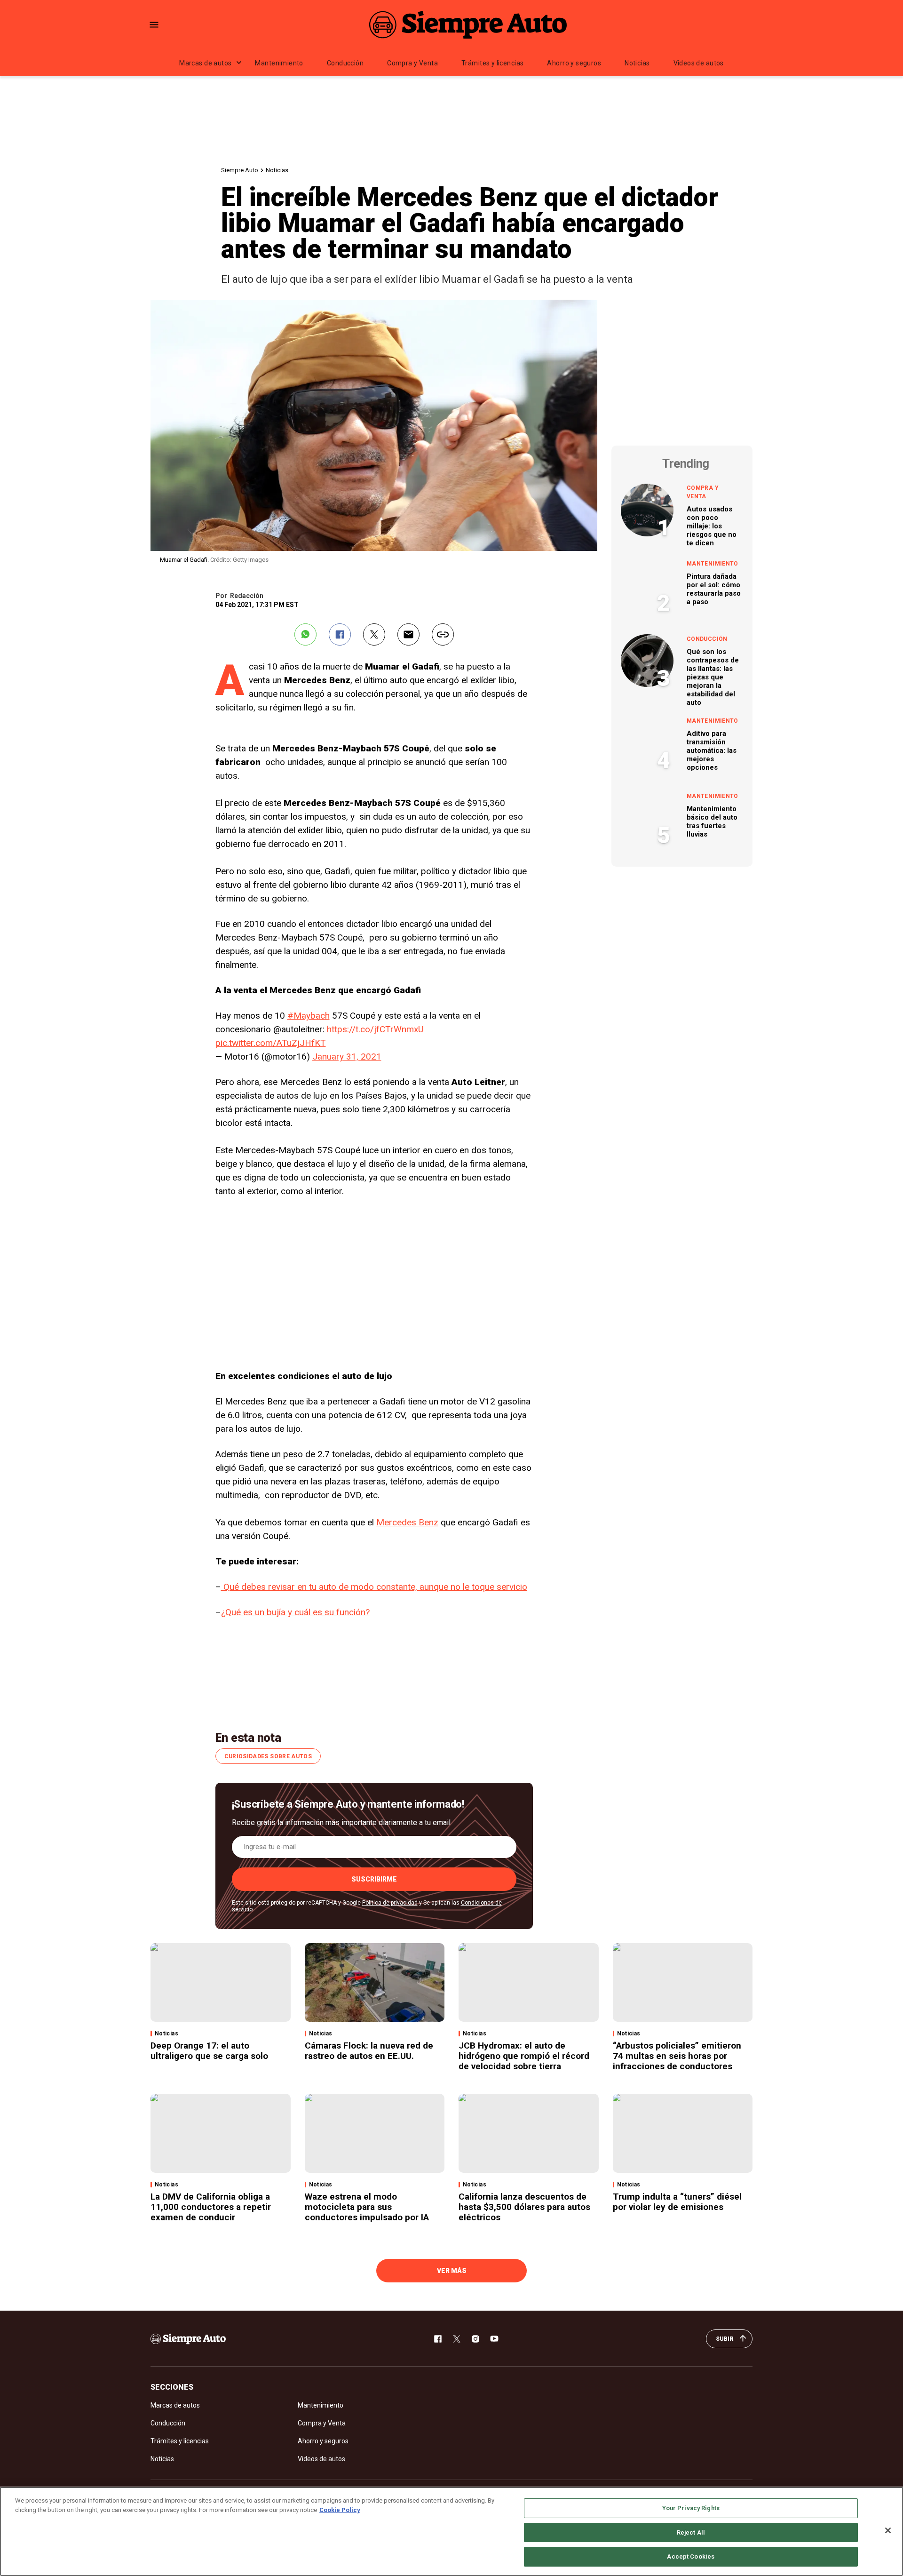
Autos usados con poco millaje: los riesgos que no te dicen (712, 526)
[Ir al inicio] (188, 2339)
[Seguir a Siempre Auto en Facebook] (438, 2339)
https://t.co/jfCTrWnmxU (375, 1029)
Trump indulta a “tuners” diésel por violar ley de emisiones (677, 2202)
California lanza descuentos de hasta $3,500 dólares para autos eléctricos (524, 2207)
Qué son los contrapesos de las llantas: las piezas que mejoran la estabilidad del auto (713, 677)
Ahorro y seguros (574, 63)
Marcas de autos (205, 63)
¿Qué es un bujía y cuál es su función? (295, 1612)
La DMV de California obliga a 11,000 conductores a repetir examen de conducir (211, 2207)
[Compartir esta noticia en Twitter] (374, 634)
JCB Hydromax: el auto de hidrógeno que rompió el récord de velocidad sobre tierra (524, 2056)
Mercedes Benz (407, 1522)
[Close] (888, 2530)
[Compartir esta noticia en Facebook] (340, 634)
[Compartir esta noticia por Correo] (408, 634)
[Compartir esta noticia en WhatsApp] (305, 634)
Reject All (691, 2532)
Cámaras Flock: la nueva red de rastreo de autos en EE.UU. (369, 2051)
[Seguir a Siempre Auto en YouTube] (494, 2339)
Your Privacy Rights (691, 2508)
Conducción (345, 63)
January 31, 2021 (347, 1057)
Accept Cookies (691, 2556)
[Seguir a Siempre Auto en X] (457, 2339)
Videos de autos (699, 63)
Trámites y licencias (492, 63)
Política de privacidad (390, 1903)
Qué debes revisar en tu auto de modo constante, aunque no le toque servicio (374, 1587)
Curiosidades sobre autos (268, 1756)
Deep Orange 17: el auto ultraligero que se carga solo (209, 2051)
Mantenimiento (279, 63)
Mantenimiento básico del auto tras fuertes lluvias (712, 821)
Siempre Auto (240, 170)
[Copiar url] (443, 634)
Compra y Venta (412, 63)
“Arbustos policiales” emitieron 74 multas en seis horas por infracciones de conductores (677, 2056)
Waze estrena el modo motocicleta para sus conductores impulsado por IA (367, 2207)
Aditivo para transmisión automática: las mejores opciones (712, 750)
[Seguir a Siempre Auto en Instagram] (475, 2339)
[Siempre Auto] (468, 24)
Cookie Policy (340, 2510)
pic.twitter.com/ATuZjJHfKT (271, 1043)
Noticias (637, 63)
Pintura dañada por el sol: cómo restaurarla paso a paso (714, 589)
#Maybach (309, 1016)
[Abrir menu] (154, 25)
